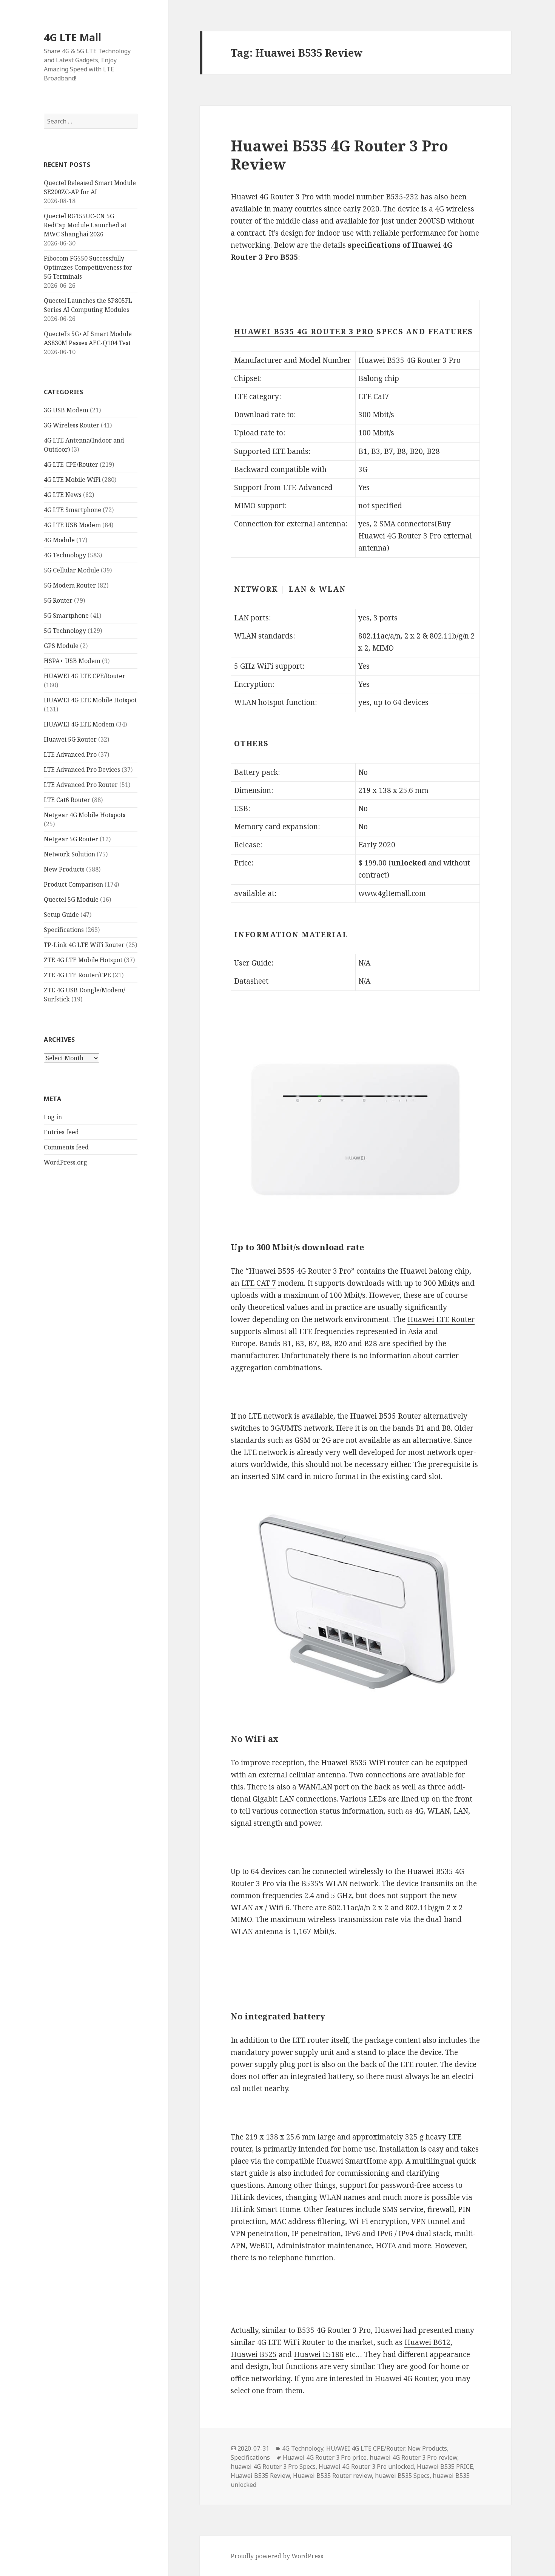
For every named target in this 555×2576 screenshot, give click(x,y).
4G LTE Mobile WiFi (72, 480)
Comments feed (66, 1147)
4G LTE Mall (72, 37)
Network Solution (69, 854)
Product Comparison (73, 884)
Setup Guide (61, 915)
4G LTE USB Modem (72, 525)
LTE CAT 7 (259, 1283)
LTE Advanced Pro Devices (82, 770)
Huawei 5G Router (70, 739)
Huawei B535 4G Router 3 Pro (304, 332)
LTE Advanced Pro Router (81, 785)
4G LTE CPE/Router (71, 464)
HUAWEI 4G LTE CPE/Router (85, 676)
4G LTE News (63, 495)
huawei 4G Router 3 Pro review (413, 2457)
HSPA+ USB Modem (72, 661)
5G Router (58, 600)
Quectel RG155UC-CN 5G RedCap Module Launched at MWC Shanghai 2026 (85, 225)
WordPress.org (66, 1162)
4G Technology (65, 555)
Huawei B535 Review (260, 2476)
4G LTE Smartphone (72, 510)
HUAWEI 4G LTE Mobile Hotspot (90, 700)
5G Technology (65, 631)
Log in (53, 1117)
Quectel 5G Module (71, 899)
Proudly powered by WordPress (277, 2556)
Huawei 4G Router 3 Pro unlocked (366, 2466)
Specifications (64, 930)
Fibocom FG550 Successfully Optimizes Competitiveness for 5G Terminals (88, 267)
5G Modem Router (70, 585)
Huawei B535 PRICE (445, 2466)
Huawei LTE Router (441, 1319)
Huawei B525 (254, 2354)
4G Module (59, 540)
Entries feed (61, 1132)
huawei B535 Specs (402, 2476)
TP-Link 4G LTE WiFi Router (84, 945)
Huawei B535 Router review (332, 2476)
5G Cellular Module (72, 570)
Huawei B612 (427, 2342)
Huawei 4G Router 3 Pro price (325, 2457)
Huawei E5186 (319, 2354)
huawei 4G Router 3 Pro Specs (273, 2466)
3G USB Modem (66, 410)
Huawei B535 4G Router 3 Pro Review (339, 155)
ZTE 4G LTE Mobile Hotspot (83, 960)
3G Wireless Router (72, 425)
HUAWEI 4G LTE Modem (79, 724)
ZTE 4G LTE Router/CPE (77, 975)
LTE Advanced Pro (70, 754)
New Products (64, 869)
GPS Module (61, 646)
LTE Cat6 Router (67, 800)
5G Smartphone (66, 615)
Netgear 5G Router (71, 839)
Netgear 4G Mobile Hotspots (85, 815)
